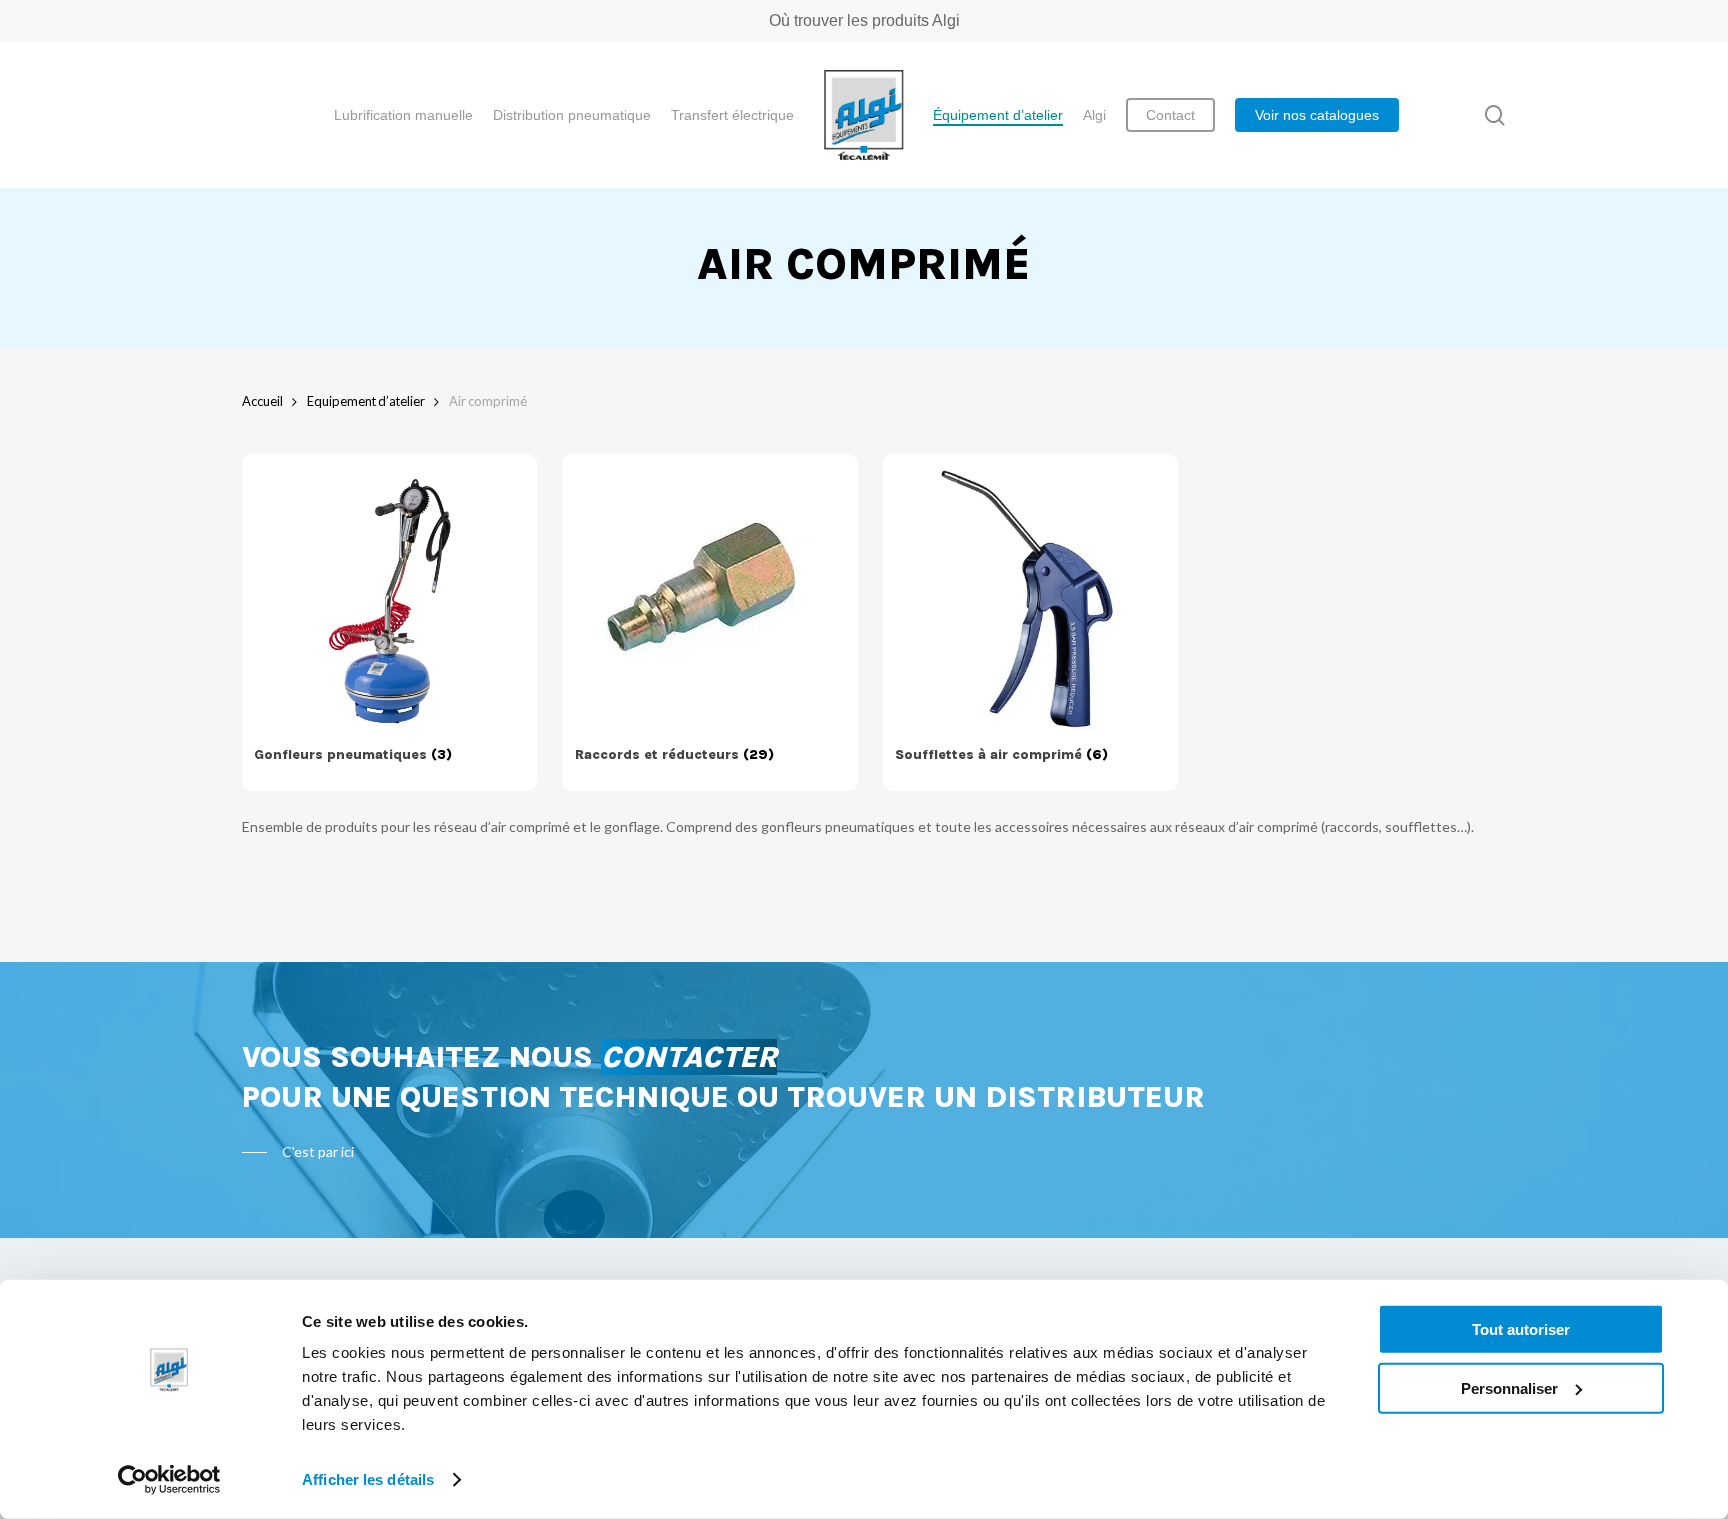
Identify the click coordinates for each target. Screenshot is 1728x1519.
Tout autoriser (1521, 1329)
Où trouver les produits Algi (864, 20)
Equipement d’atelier (366, 401)
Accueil (262, 401)
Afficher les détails (368, 1479)
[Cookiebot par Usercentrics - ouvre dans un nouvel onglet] (169, 1480)
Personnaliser (1509, 1387)
